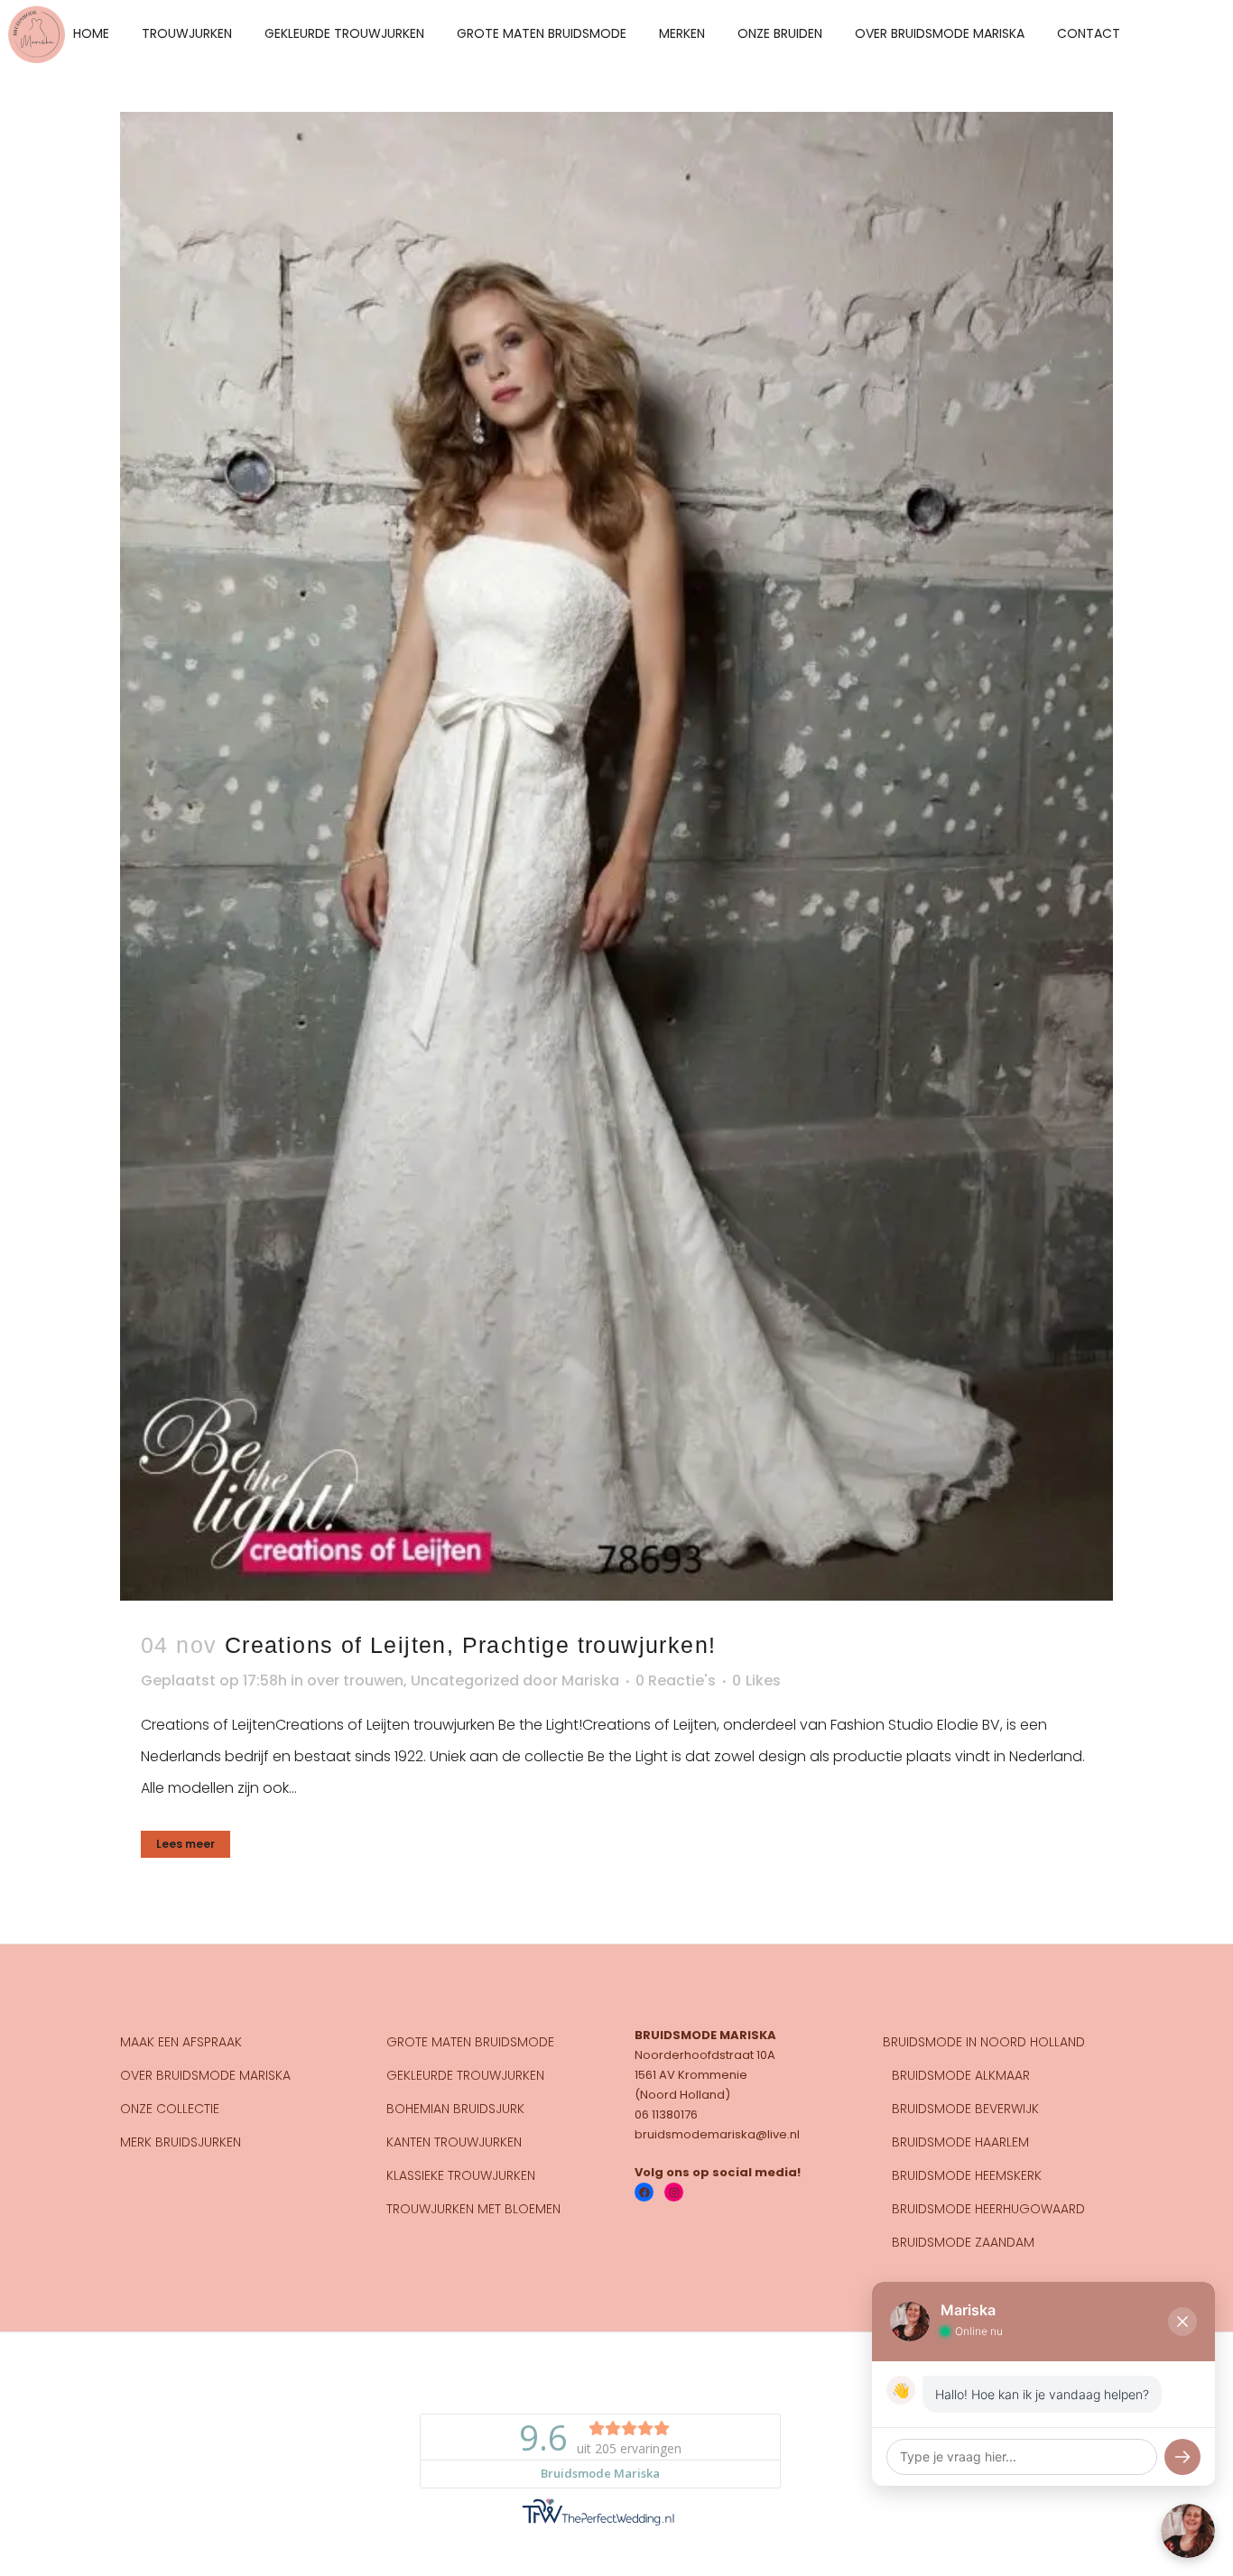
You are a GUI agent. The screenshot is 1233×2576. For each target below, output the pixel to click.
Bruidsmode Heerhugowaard (988, 2209)
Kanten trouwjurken (454, 2142)
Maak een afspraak (181, 2042)
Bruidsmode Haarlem (960, 2142)
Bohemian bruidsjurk (455, 2109)
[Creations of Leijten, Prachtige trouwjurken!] (616, 856)
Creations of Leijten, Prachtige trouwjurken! (471, 1645)
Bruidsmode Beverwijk (965, 2109)
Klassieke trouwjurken (461, 2175)
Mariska (590, 1680)
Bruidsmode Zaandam (963, 2242)
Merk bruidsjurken (181, 2142)
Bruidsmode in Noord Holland (984, 2042)
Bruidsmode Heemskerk (967, 2175)
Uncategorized (465, 1680)
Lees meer (185, 1844)
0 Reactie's (676, 1680)
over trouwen (355, 1680)
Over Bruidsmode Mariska (205, 2075)
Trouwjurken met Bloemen (473, 2209)
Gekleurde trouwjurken (465, 2075)
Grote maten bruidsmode (470, 2042)
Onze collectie (170, 2109)
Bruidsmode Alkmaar (961, 2075)
